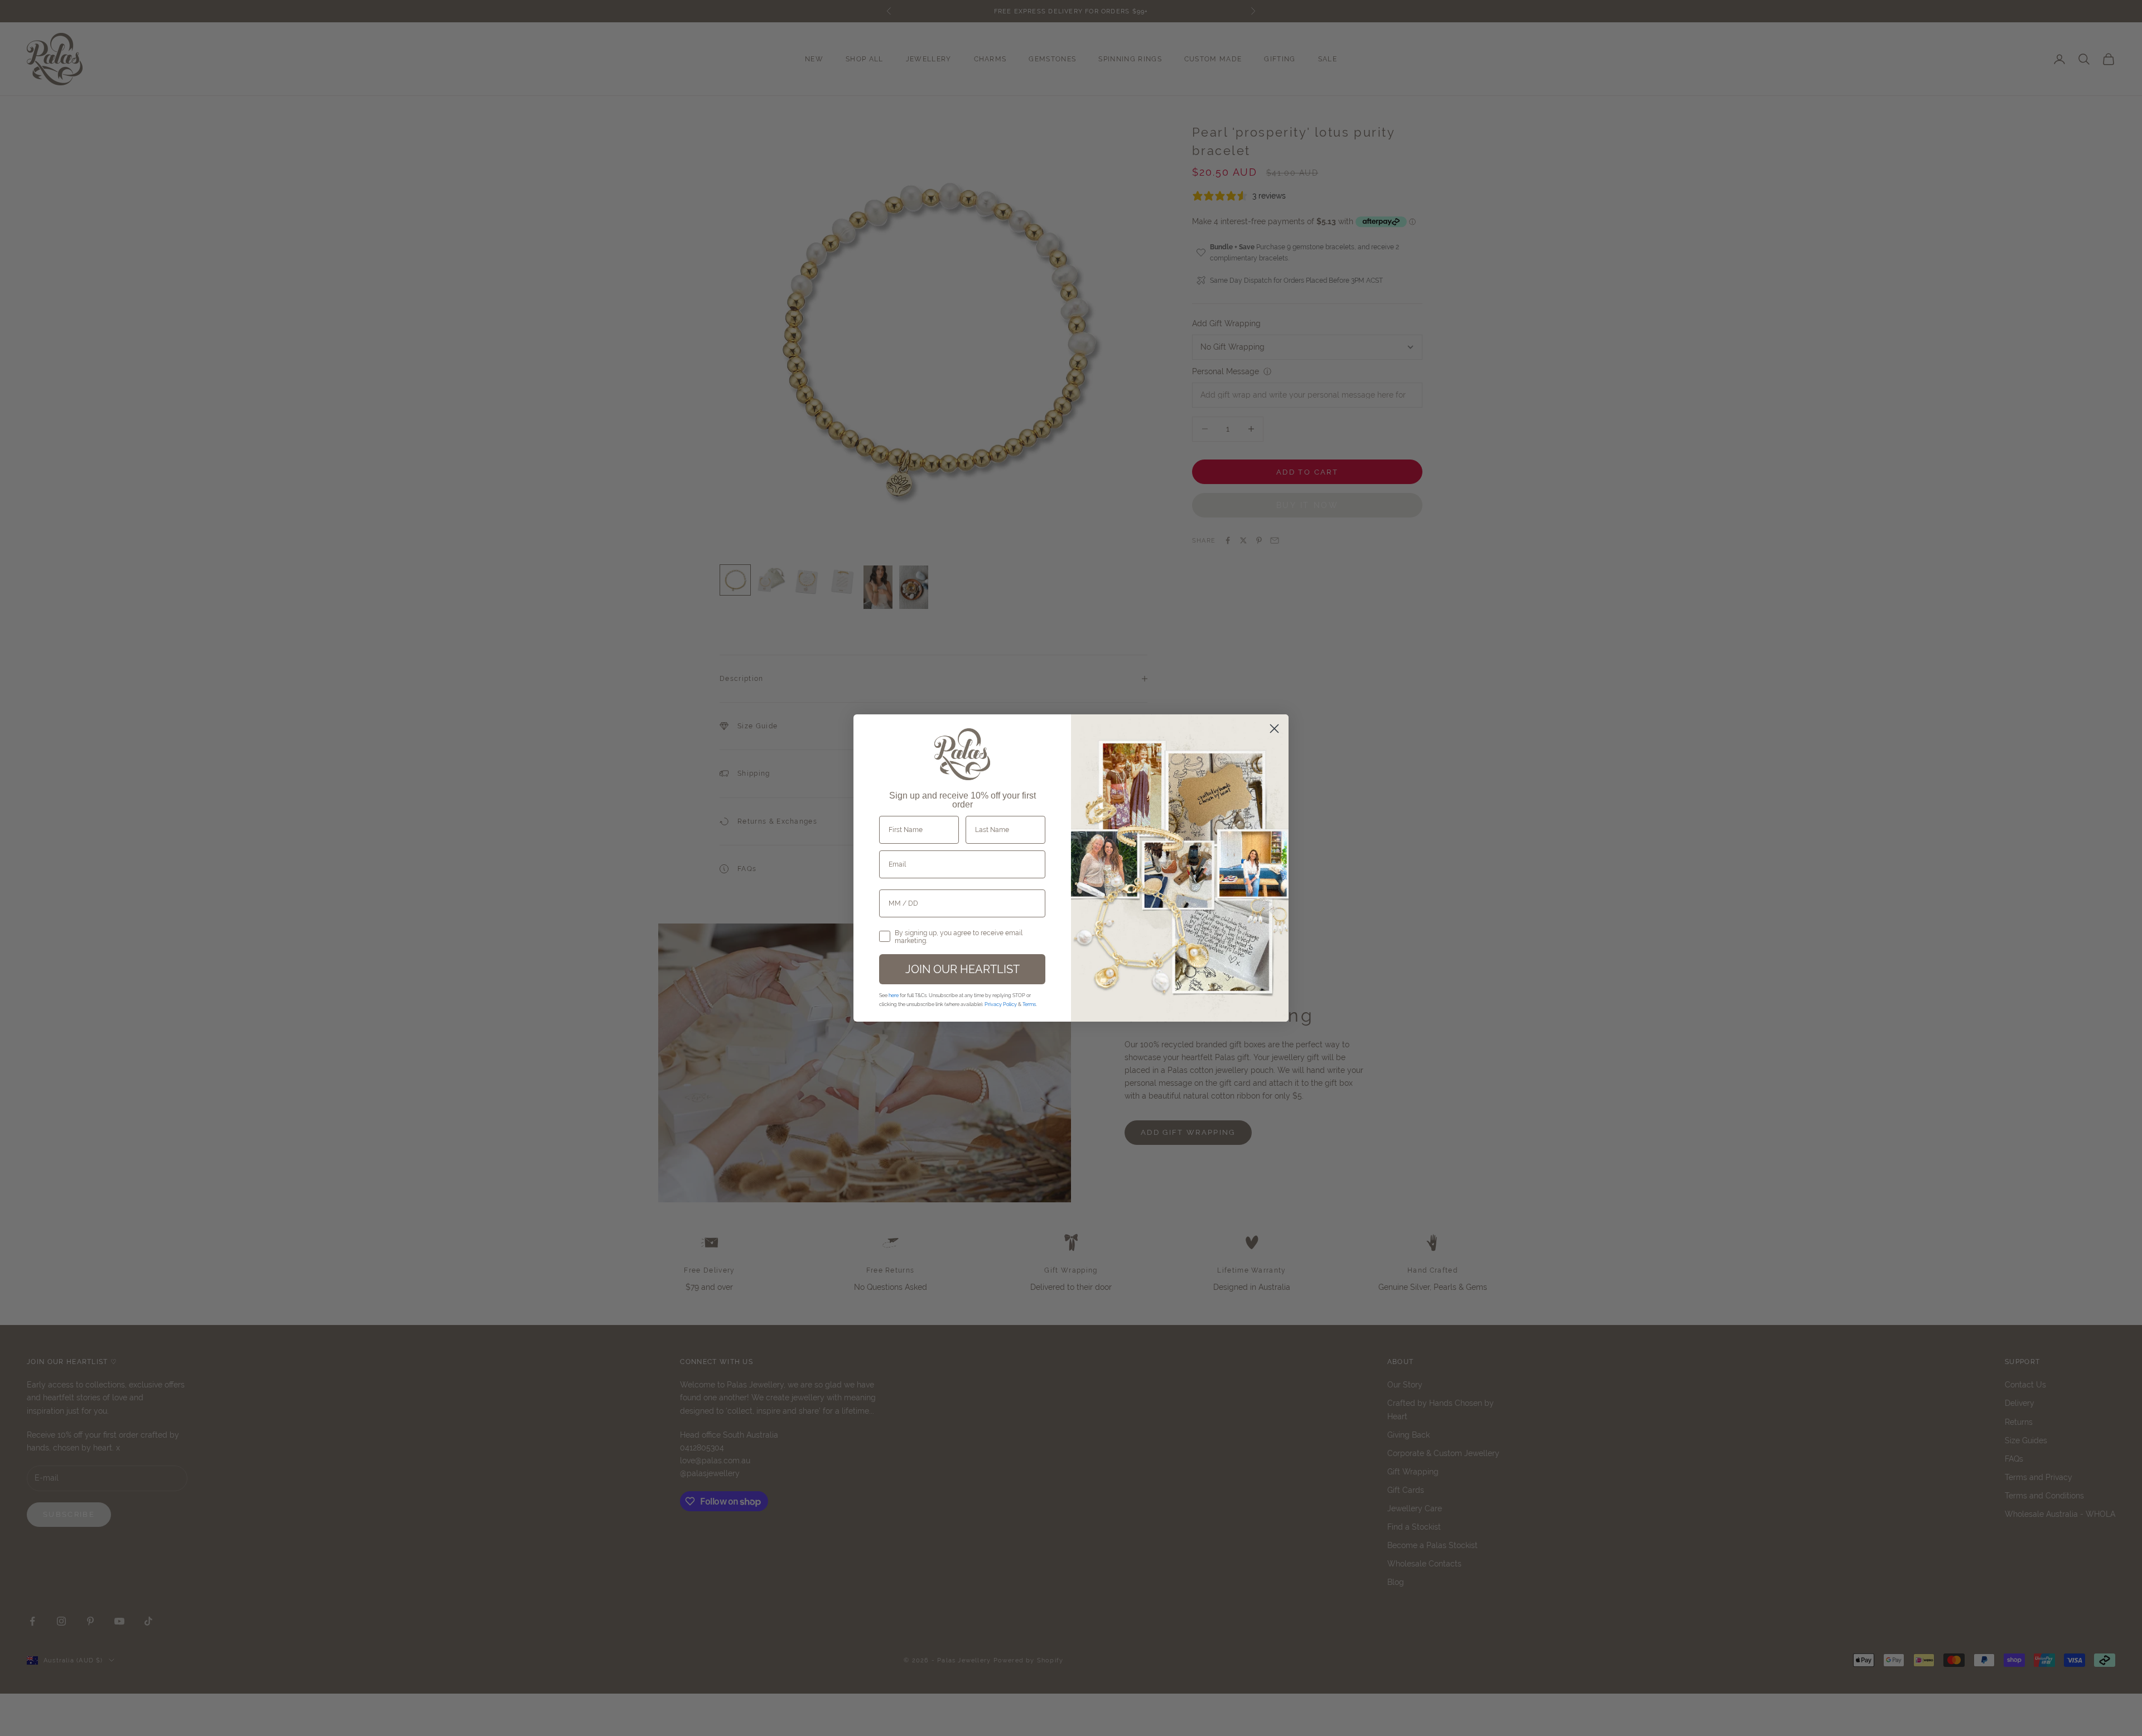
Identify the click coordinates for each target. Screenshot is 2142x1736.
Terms (1029, 1004)
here (894, 995)
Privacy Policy (1001, 1004)
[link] (962, 755)
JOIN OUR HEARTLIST (963, 969)
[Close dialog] (1274, 729)
